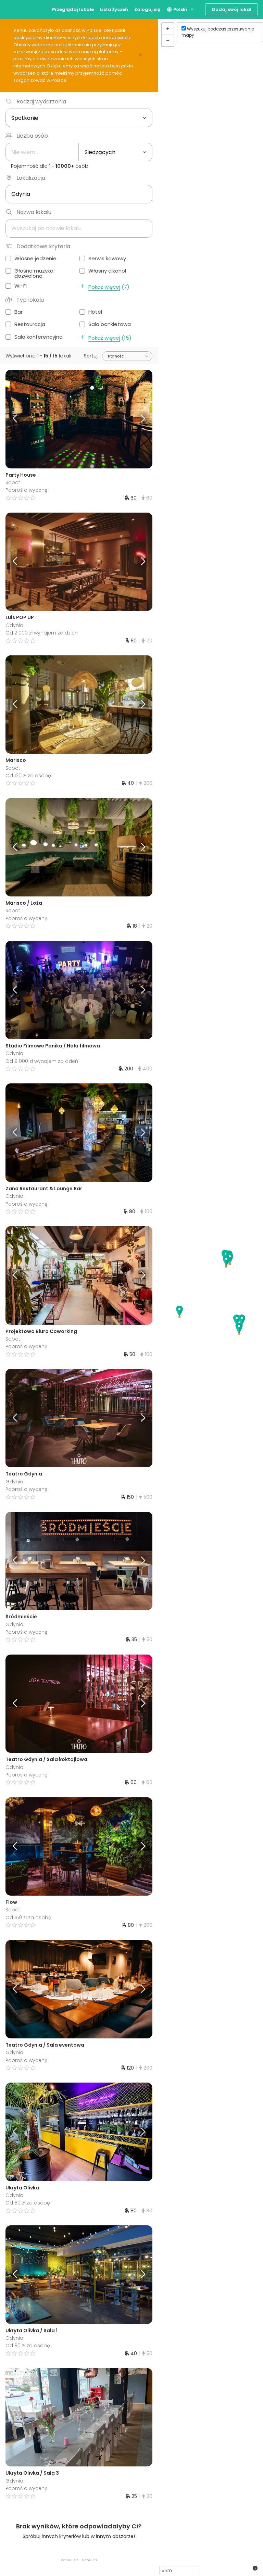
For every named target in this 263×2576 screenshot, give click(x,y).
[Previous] (24, 419)
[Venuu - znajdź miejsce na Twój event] (18, 9)
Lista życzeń (114, 9)
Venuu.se (69, 2560)
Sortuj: (91, 356)
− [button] (168, 40)
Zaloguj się (147, 9)
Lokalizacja (31, 178)
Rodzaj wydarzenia (41, 102)
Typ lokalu (30, 300)
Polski (180, 9)
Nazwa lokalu (34, 212)
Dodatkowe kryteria (43, 246)
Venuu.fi (89, 2560)
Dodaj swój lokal (232, 9)
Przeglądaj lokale (73, 9)
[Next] (134, 419)
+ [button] (168, 29)
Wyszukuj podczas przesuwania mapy (218, 32)
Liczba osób (32, 136)
